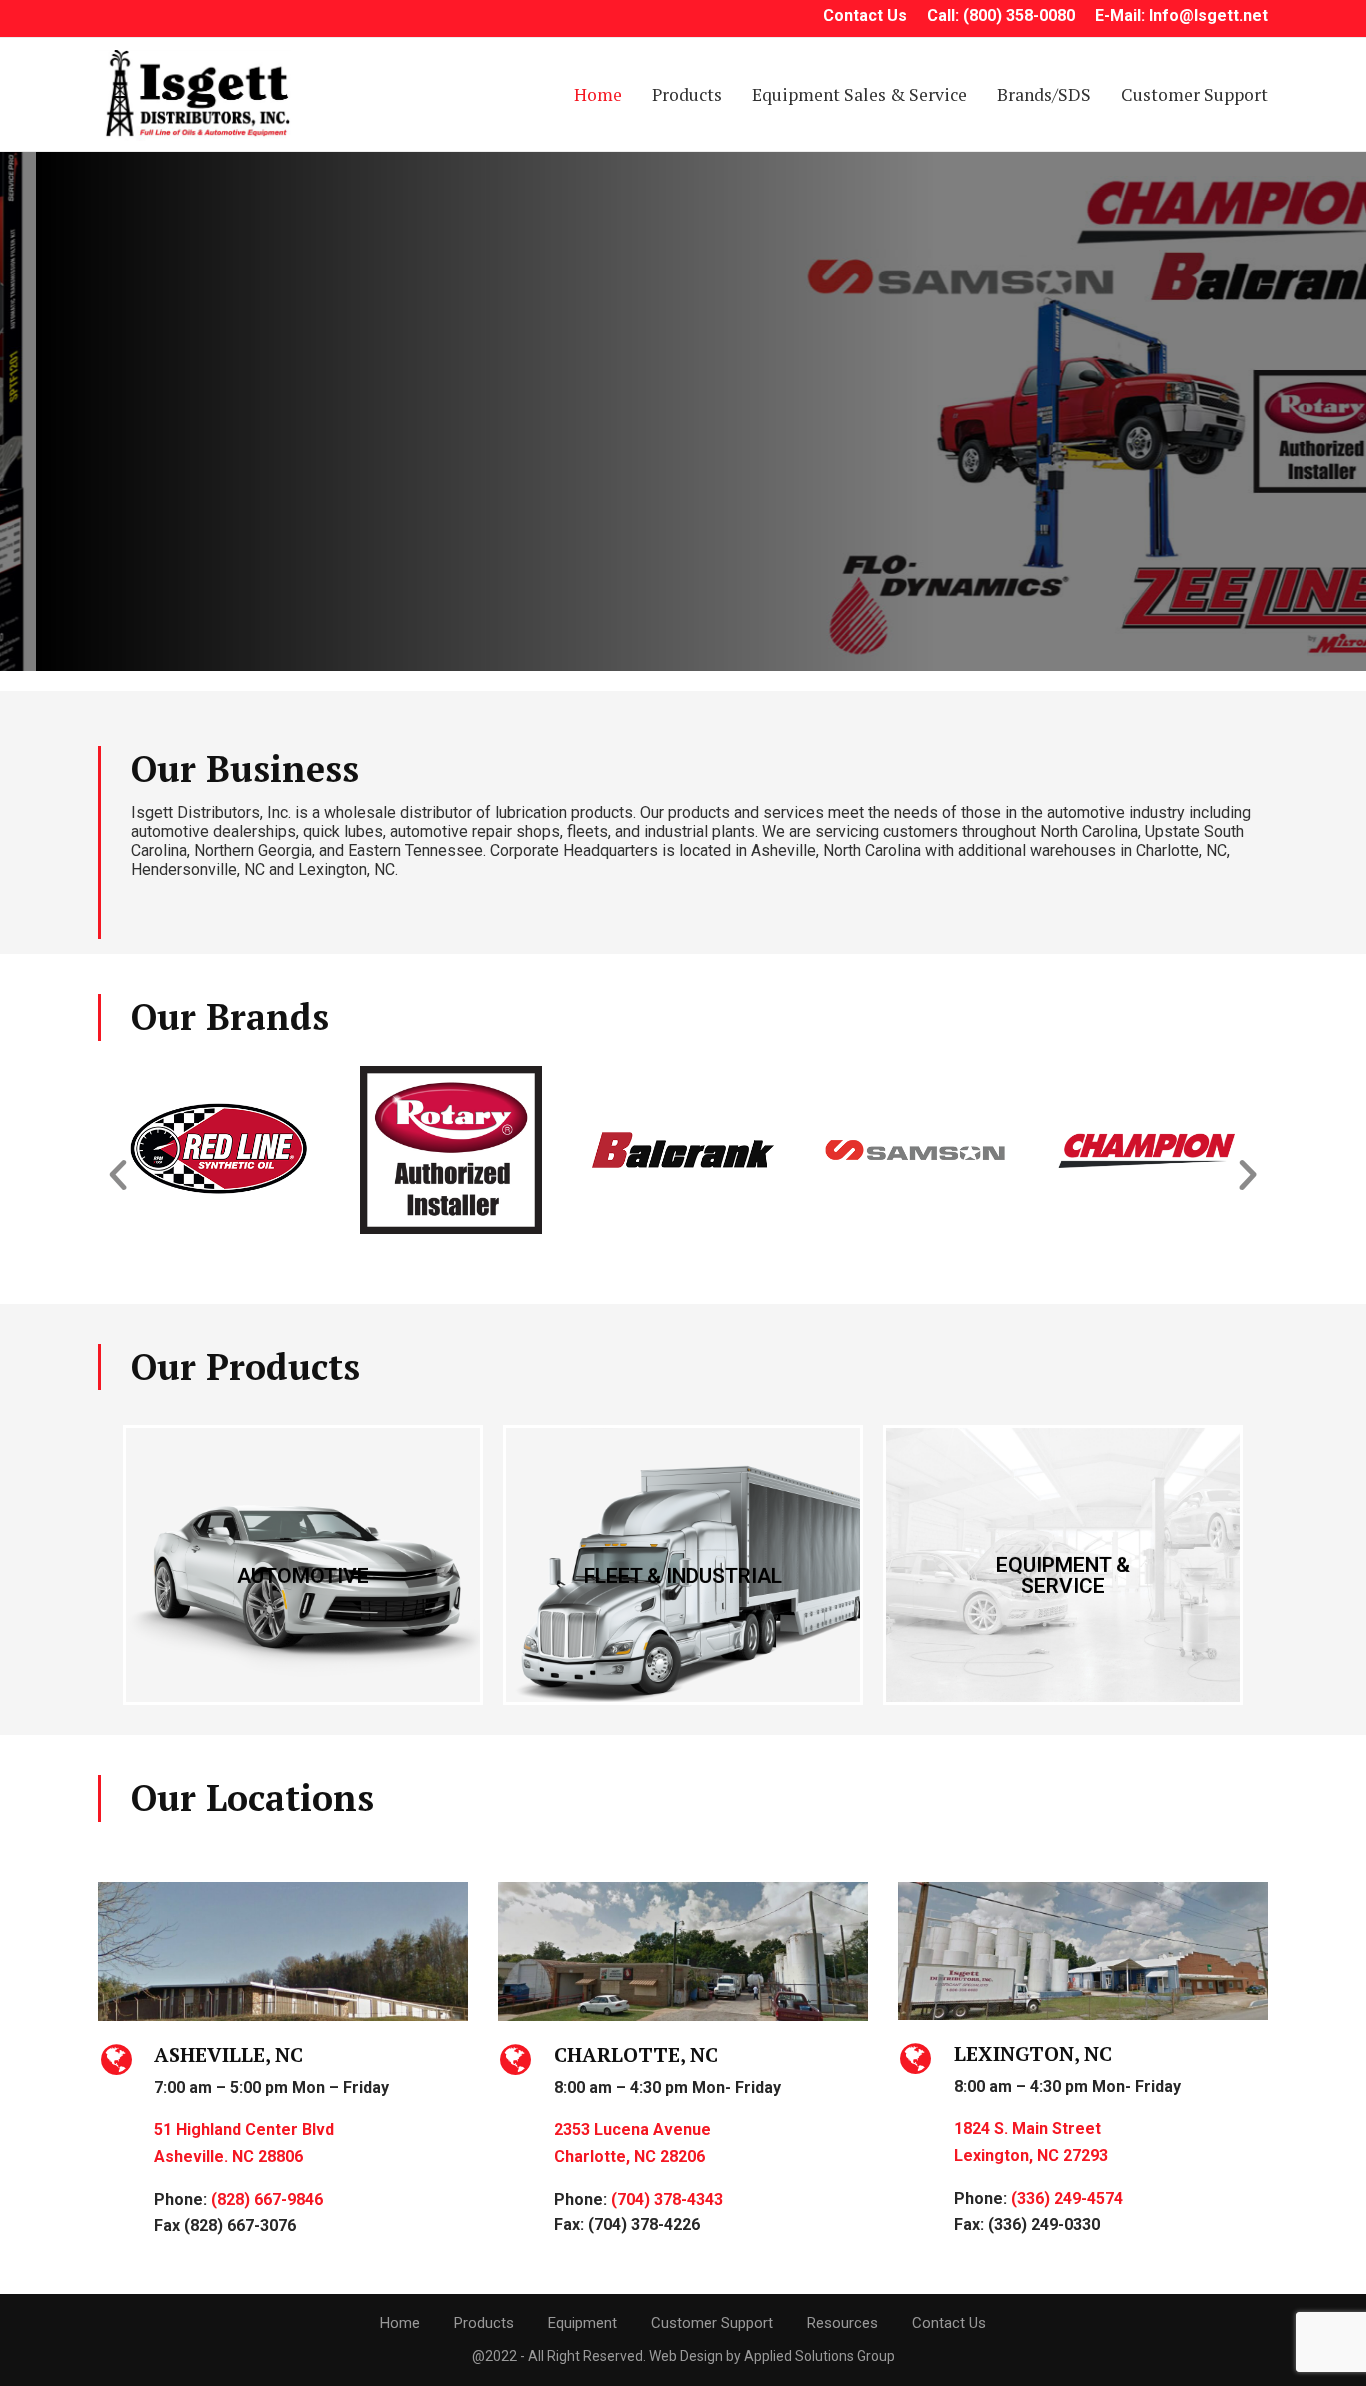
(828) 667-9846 (267, 2199)
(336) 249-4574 (1067, 2198)
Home (598, 94)
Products (687, 94)
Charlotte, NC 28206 (629, 2156)
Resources (842, 2323)
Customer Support (1194, 94)
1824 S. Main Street (1027, 2128)
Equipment (582, 2323)
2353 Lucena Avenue (632, 2129)
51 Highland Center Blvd (244, 2129)
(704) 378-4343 (667, 2199)
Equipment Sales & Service (859, 94)
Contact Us (949, 2323)
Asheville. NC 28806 (228, 2156)
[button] (118, 1175)
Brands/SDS (1044, 94)
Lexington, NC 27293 (1031, 2155)
